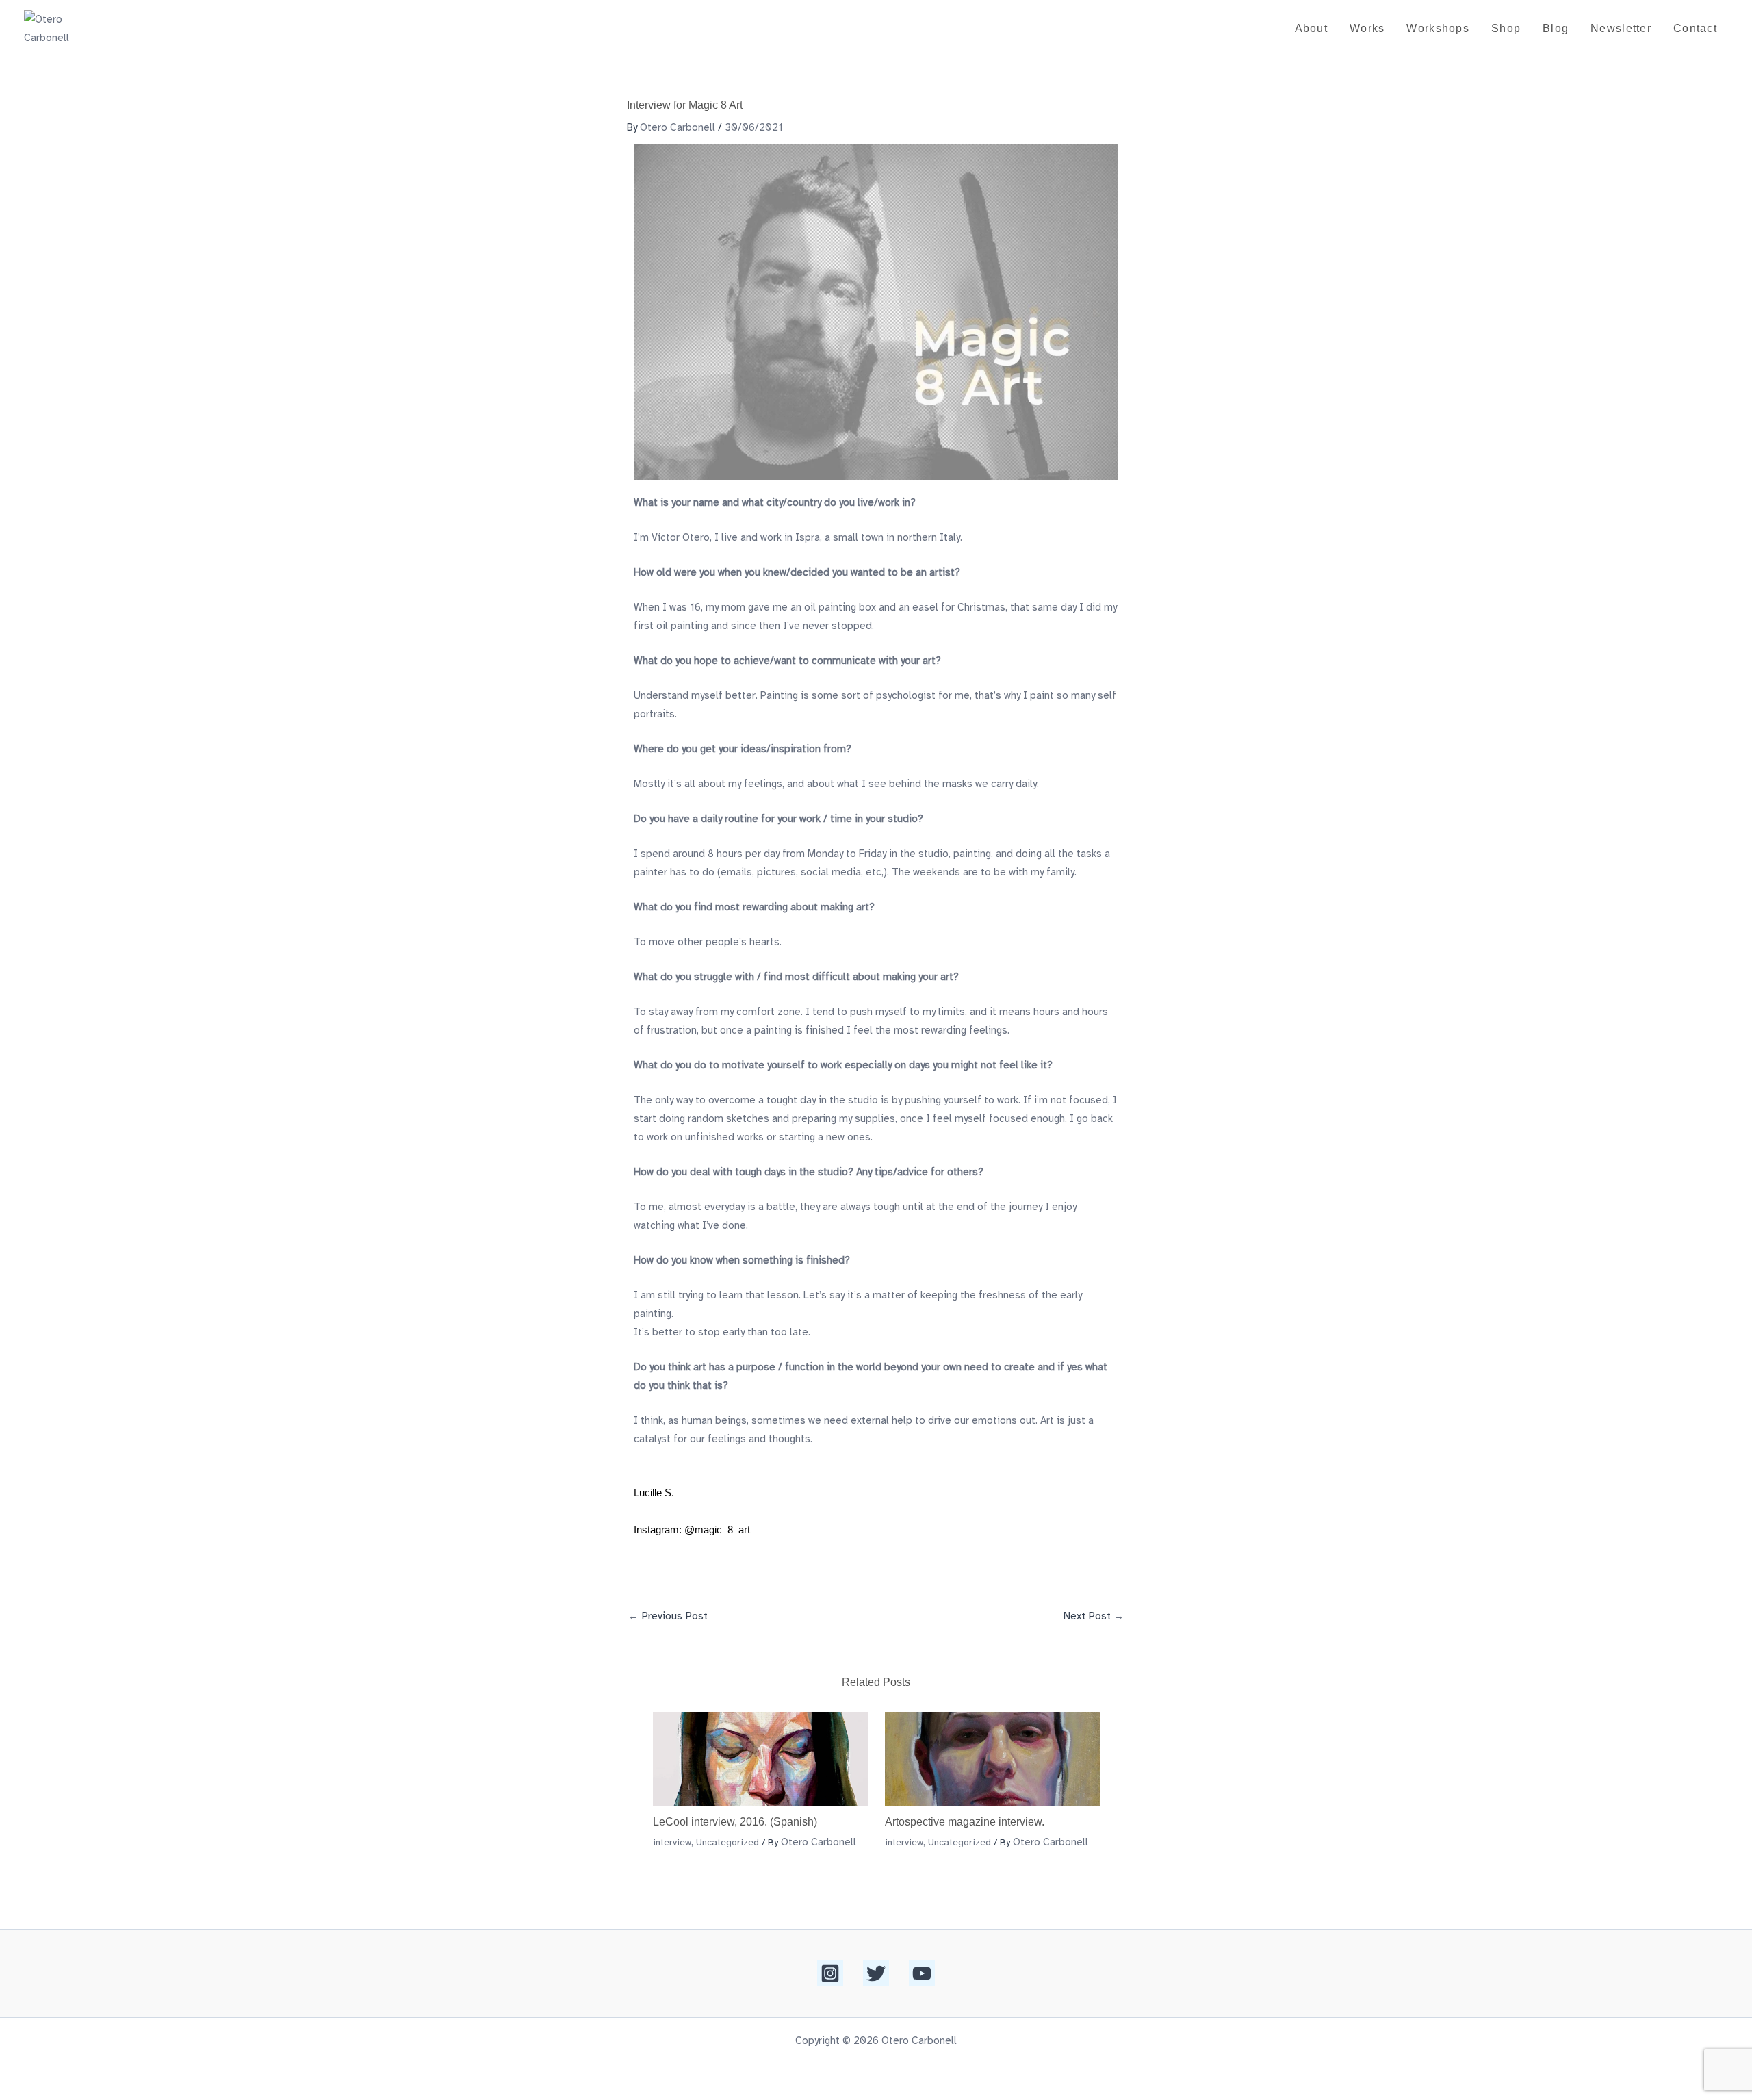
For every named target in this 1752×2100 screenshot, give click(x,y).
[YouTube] (922, 1973)
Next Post (1093, 1616)
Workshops (1438, 28)
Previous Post (668, 1616)
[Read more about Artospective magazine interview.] (992, 1758)
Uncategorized (727, 1842)
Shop (1506, 28)
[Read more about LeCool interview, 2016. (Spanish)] (760, 1758)
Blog (1556, 28)
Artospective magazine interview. (965, 1822)
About (1311, 28)
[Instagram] (830, 1973)
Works (1367, 28)
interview (672, 1842)
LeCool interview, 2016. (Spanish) (735, 1822)
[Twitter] (876, 1973)
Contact (1695, 28)
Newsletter (1621, 28)
